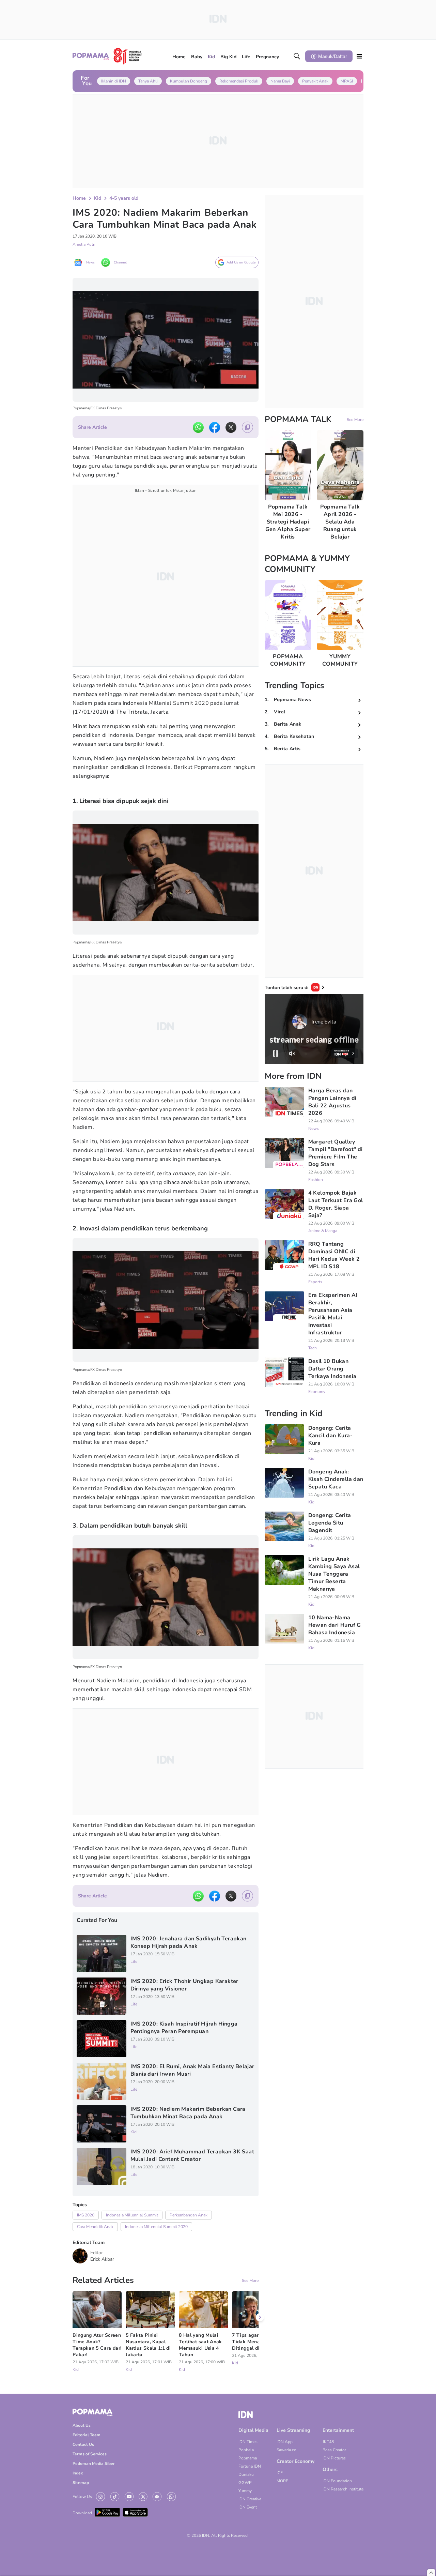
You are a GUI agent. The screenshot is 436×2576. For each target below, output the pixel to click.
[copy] (247, 427)
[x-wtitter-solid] (231, 427)
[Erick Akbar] (80, 2256)
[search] (297, 56)
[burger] (359, 56)
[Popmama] (107, 56)
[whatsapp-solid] (198, 427)
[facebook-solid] (215, 427)
